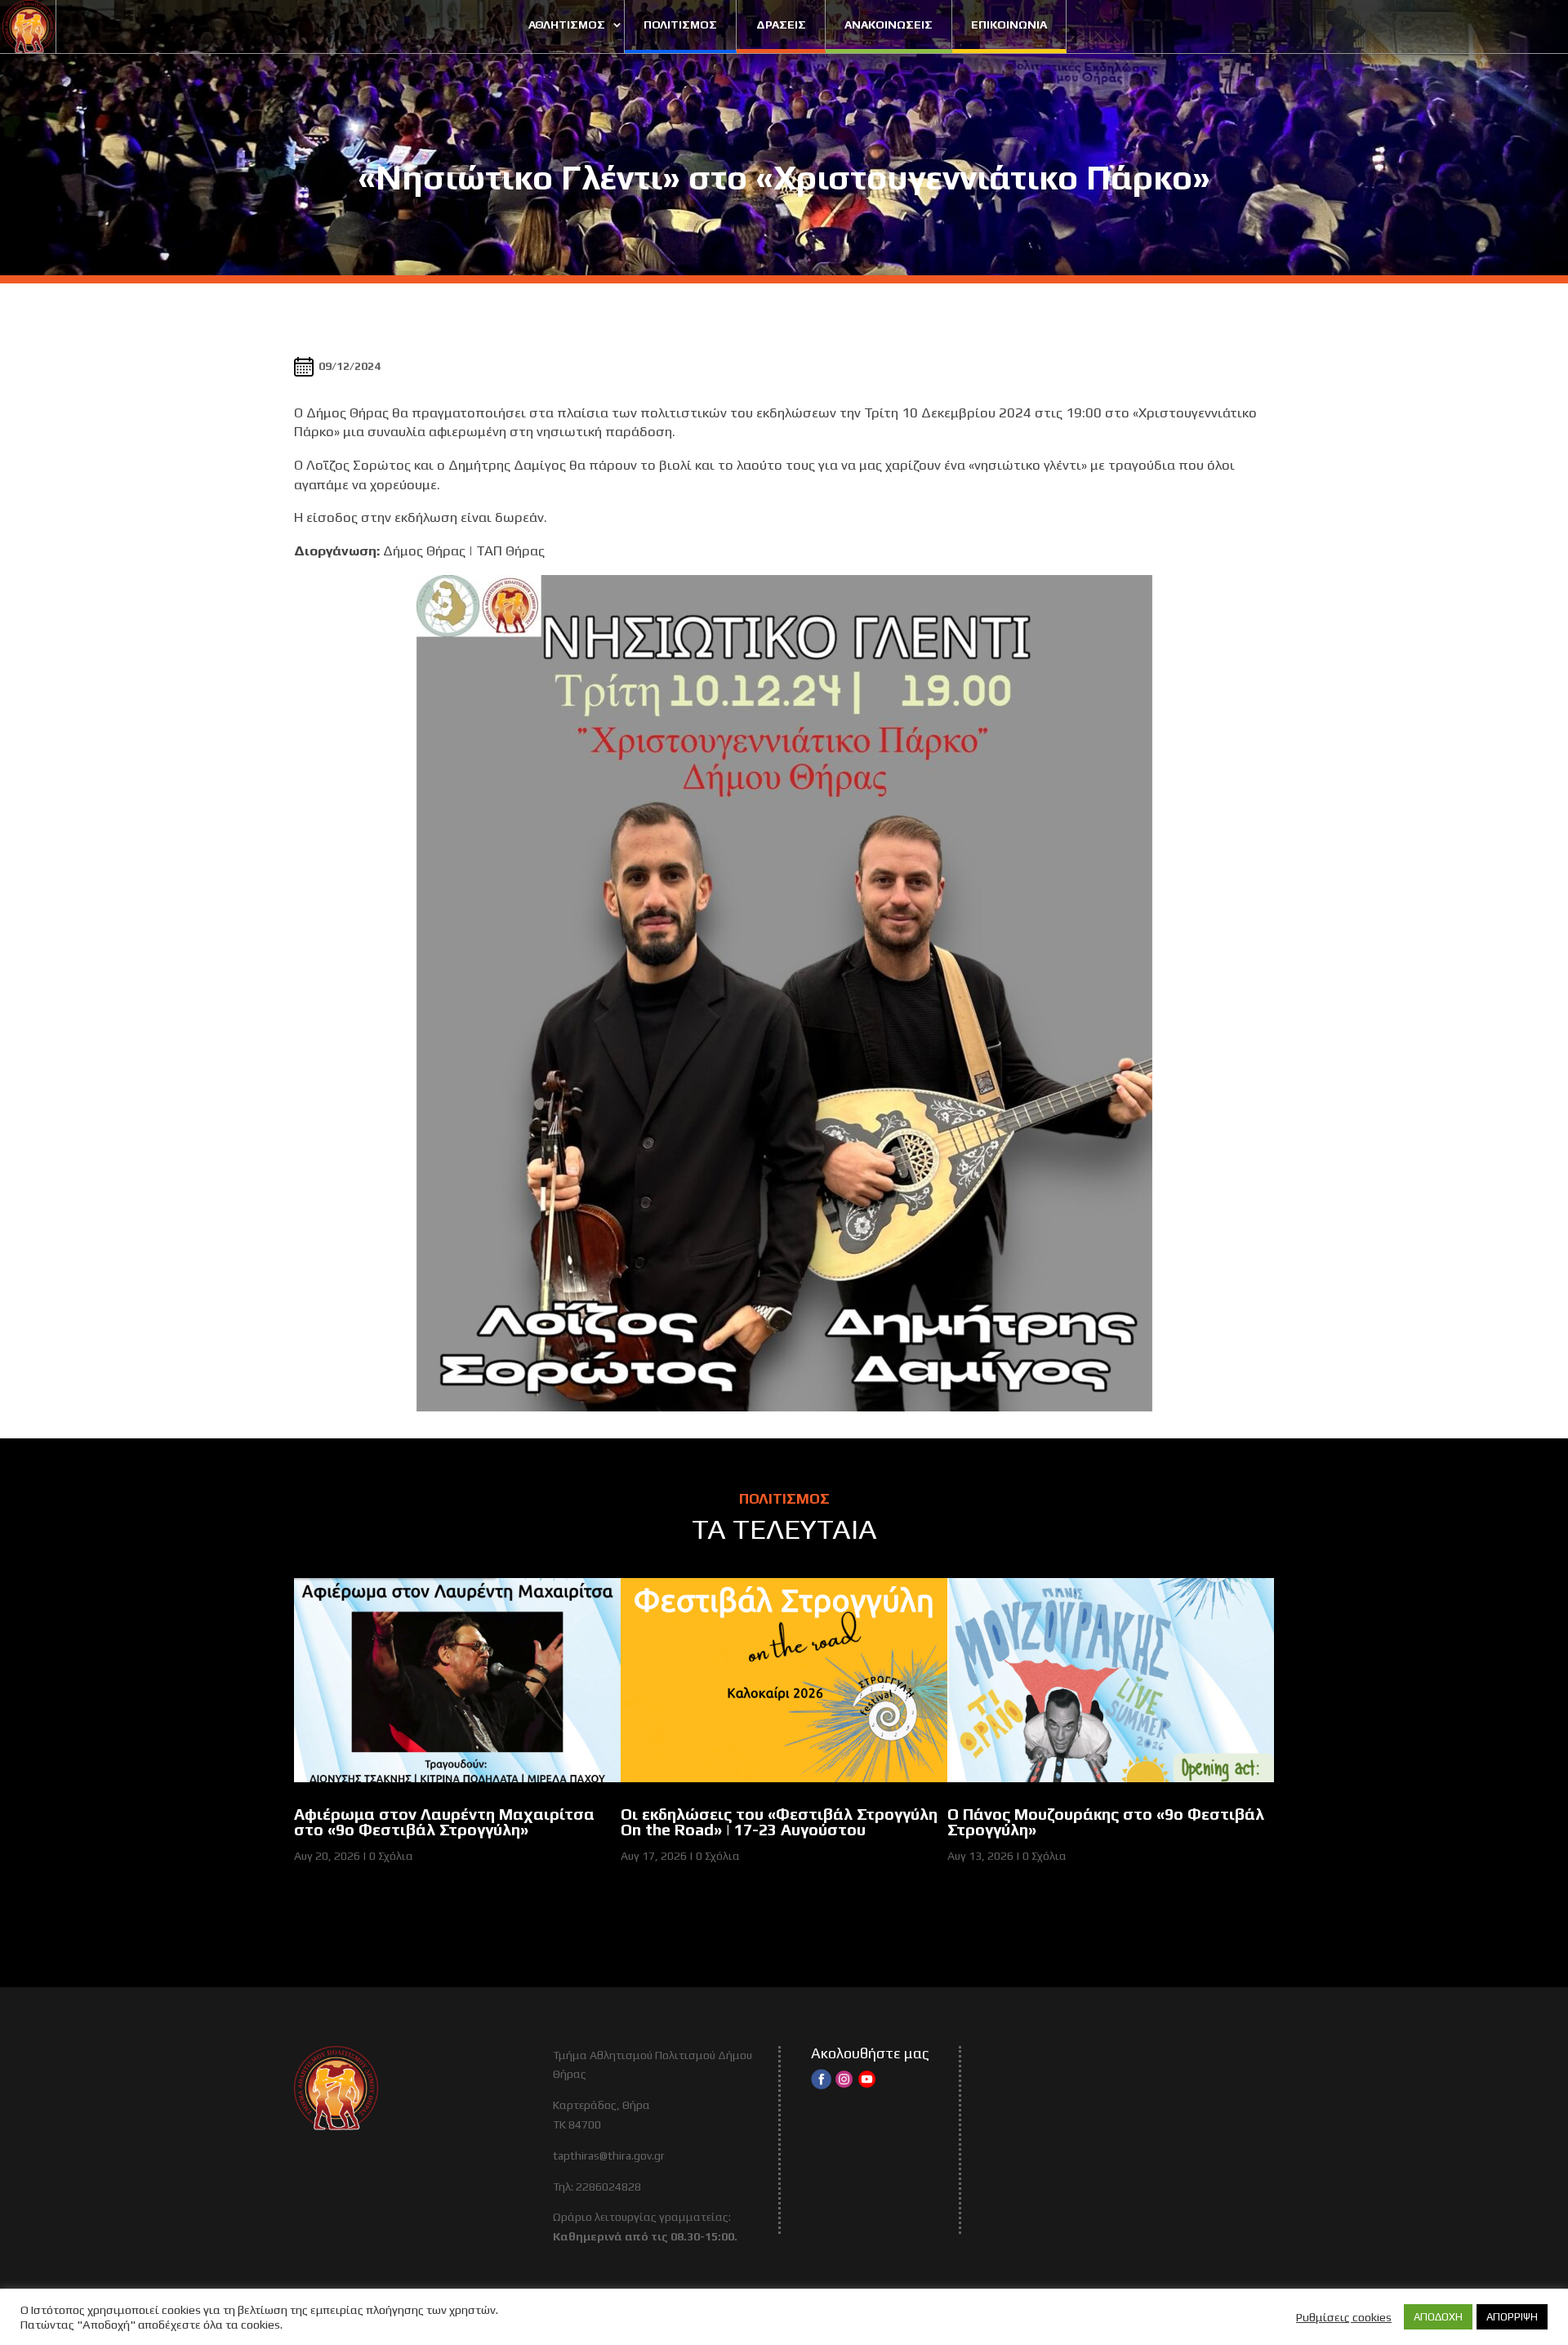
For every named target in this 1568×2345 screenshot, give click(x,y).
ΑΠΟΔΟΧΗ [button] (1438, 2317)
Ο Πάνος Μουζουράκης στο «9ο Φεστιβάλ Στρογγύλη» (1106, 1822)
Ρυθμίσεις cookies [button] (1344, 2317)
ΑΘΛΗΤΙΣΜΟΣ (567, 25)
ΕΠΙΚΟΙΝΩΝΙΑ (1009, 25)
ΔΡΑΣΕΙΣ (781, 25)
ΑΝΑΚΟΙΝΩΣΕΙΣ (889, 25)
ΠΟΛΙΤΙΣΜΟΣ (680, 25)
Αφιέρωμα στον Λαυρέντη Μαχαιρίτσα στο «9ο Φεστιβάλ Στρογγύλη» (444, 1822)
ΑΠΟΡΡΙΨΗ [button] (1512, 2317)
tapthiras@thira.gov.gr (609, 2156)
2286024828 (608, 2187)
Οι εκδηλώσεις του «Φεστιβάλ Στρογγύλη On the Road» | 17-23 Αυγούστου (779, 1822)
